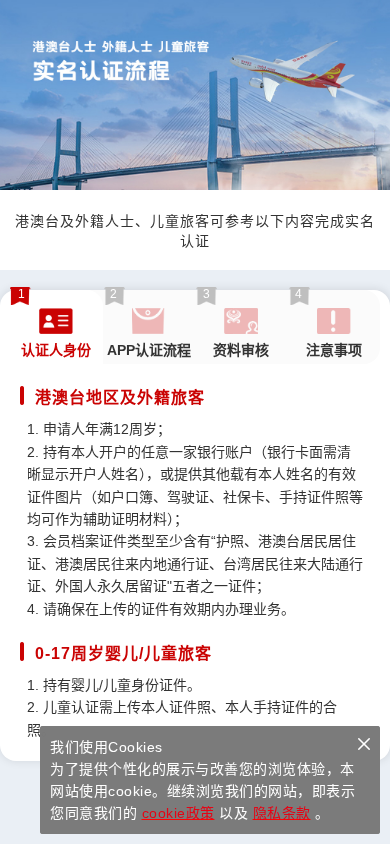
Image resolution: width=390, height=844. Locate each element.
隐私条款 (282, 813)
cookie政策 (178, 813)
